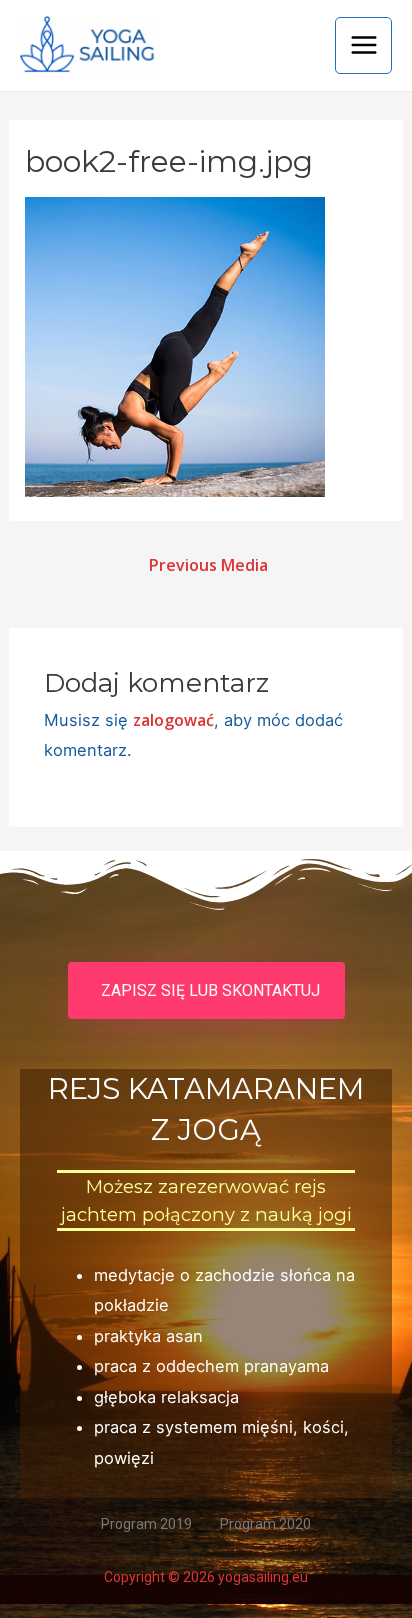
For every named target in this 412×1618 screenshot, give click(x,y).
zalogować (173, 720)
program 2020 (265, 1524)
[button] (206, 990)
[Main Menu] (363, 45)
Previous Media (208, 565)
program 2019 (146, 1524)
